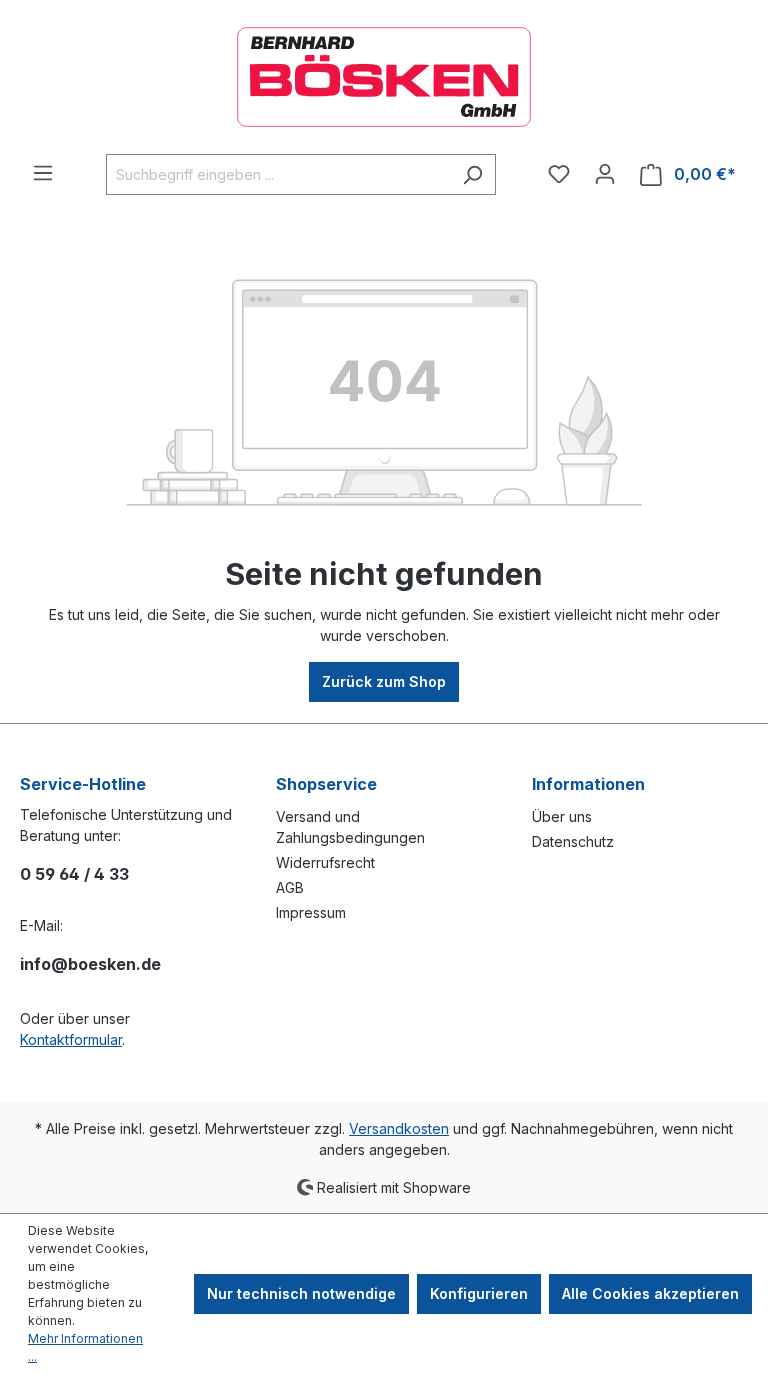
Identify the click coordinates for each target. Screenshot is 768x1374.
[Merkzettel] (559, 174)
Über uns (562, 816)
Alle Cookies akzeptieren (650, 1293)
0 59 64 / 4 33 (74, 874)
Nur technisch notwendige (301, 1293)
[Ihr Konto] (605, 174)
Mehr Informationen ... (85, 1347)
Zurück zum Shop (384, 681)
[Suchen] (472, 174)
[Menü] (43, 173)
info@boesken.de (90, 964)
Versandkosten (399, 1128)
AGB (290, 887)
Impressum (311, 912)
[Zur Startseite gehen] (384, 77)
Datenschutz (573, 841)
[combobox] (278, 174)
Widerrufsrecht (325, 862)
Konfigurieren (479, 1293)
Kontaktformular (71, 1039)
